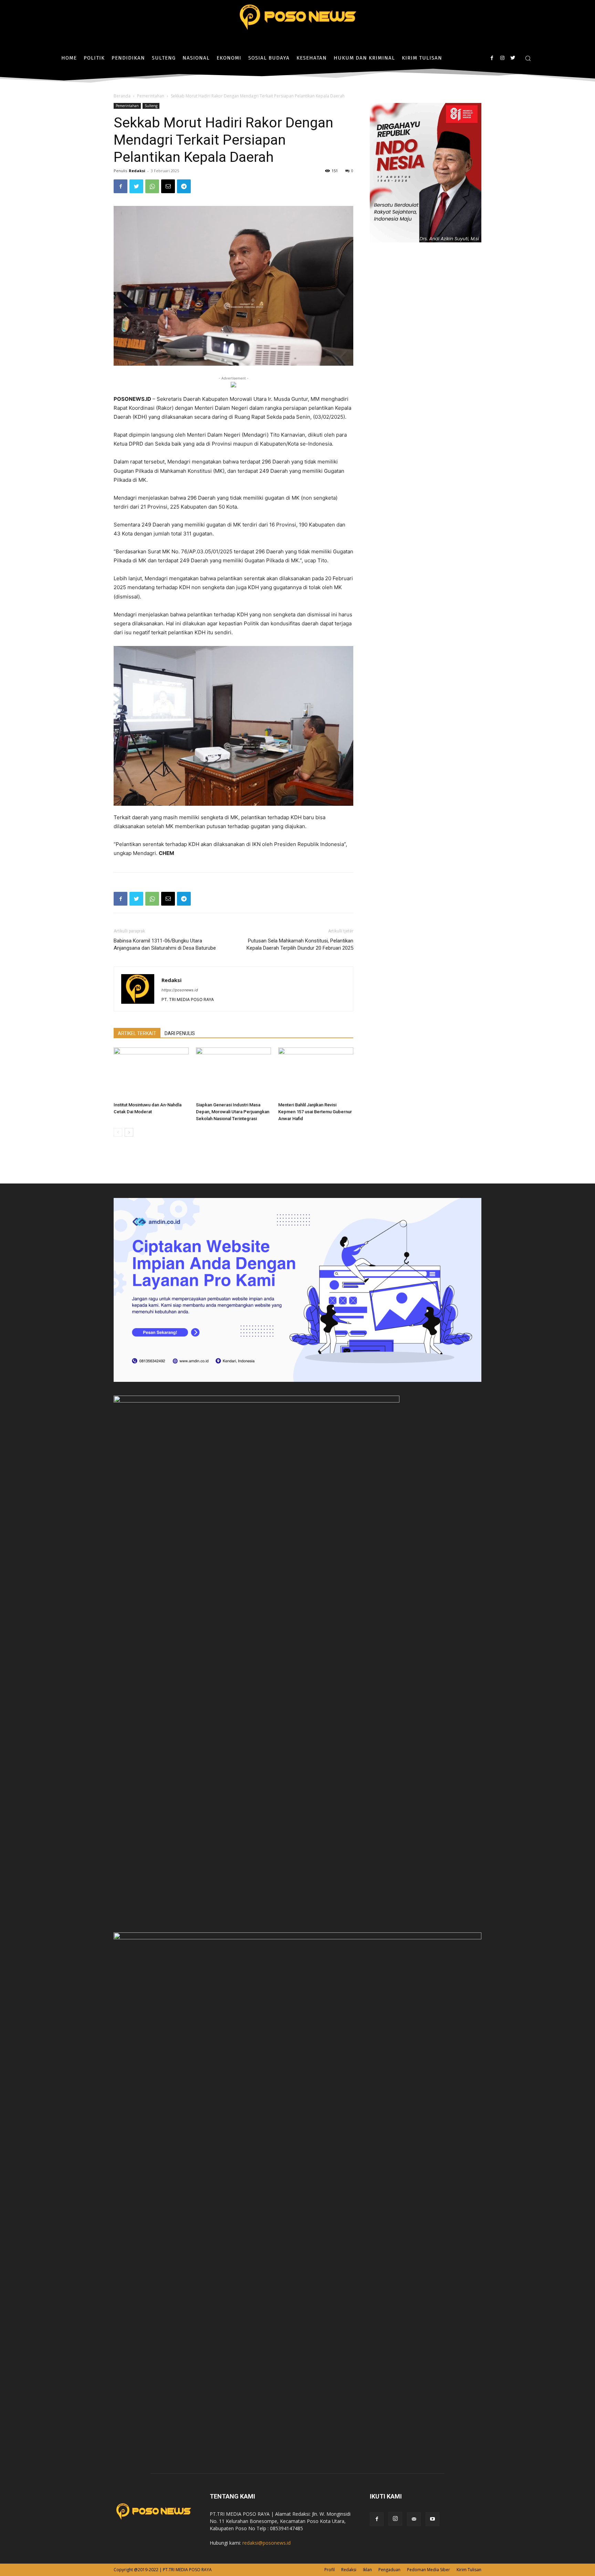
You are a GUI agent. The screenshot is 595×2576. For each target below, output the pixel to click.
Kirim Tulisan (469, 2570)
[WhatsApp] (152, 186)
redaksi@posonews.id (267, 2543)
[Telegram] (184, 186)
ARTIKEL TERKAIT (137, 1033)
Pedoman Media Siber (429, 2570)
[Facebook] (492, 58)
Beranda (122, 96)
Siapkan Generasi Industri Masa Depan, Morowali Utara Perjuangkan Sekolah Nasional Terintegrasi (233, 1112)
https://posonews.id (180, 990)
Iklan (367, 2570)
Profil (330, 2570)
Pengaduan (389, 2570)
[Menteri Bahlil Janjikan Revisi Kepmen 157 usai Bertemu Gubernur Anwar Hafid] (316, 1073)
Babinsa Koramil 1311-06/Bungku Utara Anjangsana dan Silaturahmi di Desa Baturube (165, 944)
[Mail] (414, 2519)
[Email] (168, 186)
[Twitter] (513, 58)
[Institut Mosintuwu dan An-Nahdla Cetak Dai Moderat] (151, 1073)
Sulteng (151, 106)
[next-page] (129, 1132)
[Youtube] (432, 2519)
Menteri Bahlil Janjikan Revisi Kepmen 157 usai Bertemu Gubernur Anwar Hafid (315, 1112)
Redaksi (137, 171)
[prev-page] (118, 1132)
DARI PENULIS (180, 1033)
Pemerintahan (151, 96)
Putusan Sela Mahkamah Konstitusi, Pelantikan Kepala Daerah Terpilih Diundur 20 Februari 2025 (300, 944)
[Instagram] (502, 58)
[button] (528, 58)
